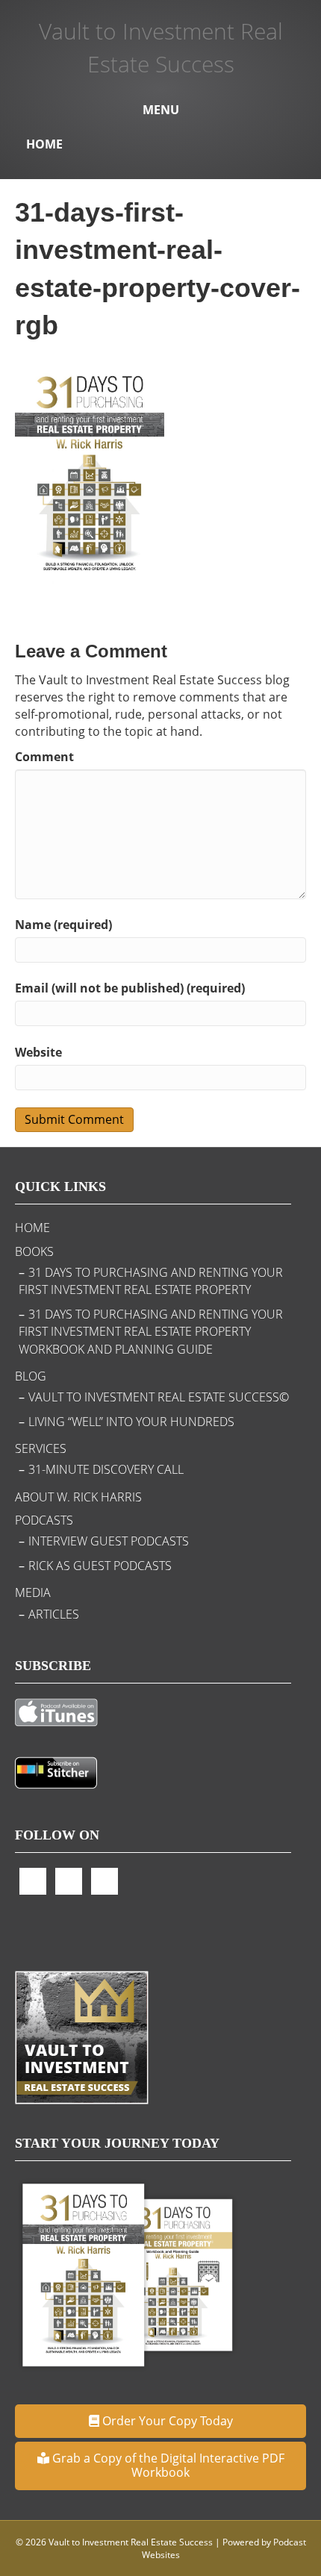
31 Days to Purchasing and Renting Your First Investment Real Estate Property (151, 1281)
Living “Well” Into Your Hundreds (131, 1422)
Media (33, 1592)
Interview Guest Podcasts (109, 1541)
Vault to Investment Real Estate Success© (159, 1397)
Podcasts (44, 1520)
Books (34, 1251)
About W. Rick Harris (78, 1497)
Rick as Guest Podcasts (100, 1566)
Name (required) (63, 925)
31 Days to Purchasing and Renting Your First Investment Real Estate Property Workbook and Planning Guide (151, 1331)
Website (38, 1052)
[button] (160, 2421)
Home (44, 144)
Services (41, 1448)
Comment (44, 757)
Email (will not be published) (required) (130, 988)
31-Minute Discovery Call (106, 1469)
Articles (54, 1614)
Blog (31, 1376)
